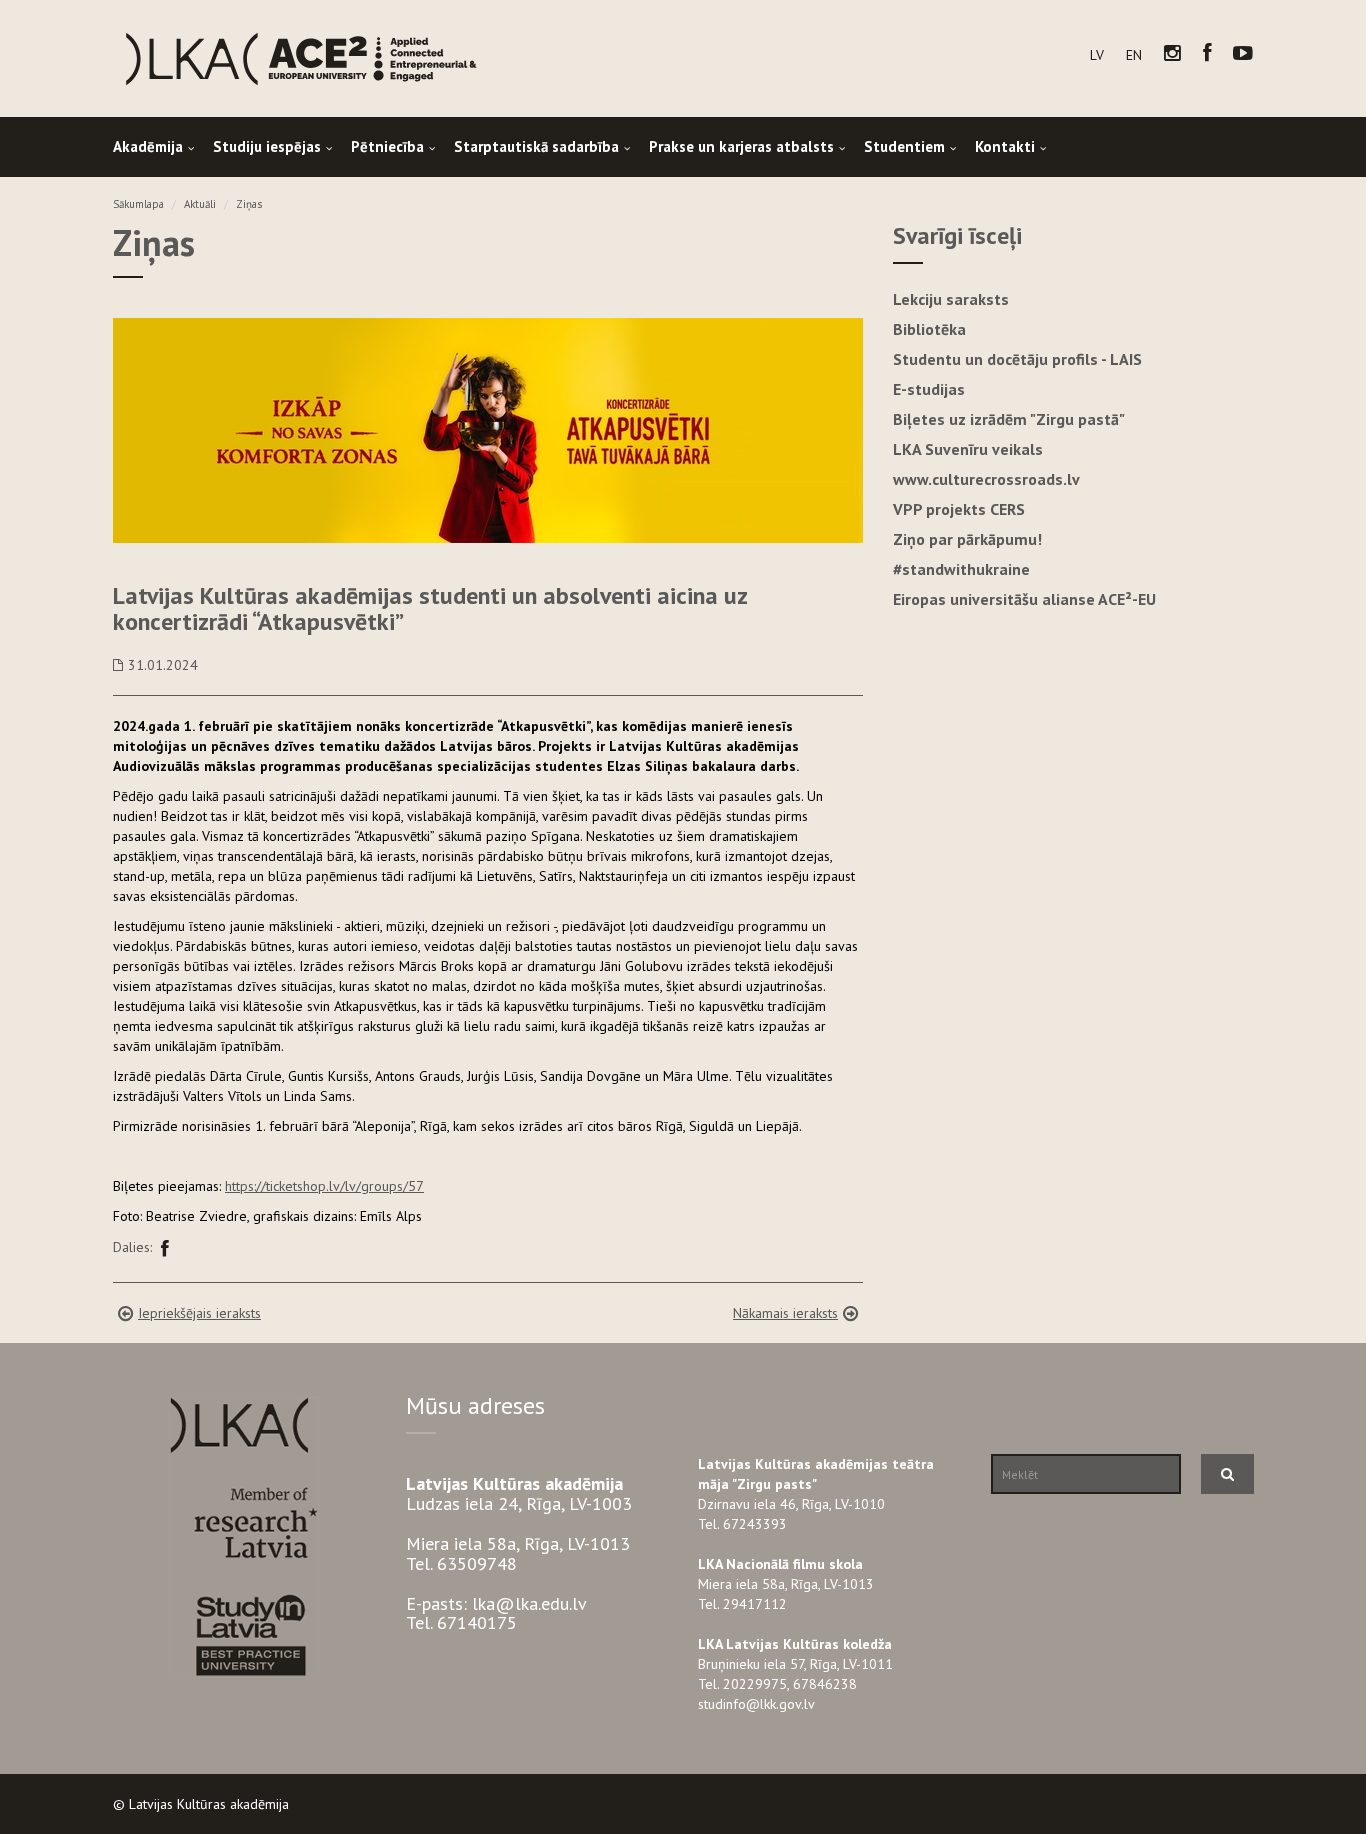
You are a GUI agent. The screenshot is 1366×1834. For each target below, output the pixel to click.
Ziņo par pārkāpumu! (967, 539)
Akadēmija (148, 146)
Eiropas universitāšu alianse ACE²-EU (1024, 599)
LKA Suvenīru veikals (968, 449)
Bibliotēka (929, 329)
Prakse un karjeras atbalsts (741, 146)
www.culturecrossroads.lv (986, 479)
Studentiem (904, 146)
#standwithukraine (961, 569)
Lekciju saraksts (951, 299)
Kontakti (1005, 146)
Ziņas (249, 204)
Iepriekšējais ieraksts (199, 1313)
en (1134, 55)
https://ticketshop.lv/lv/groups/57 (324, 1186)
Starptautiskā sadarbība (536, 146)
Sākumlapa (138, 204)
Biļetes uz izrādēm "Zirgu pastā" (1009, 419)
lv (1097, 55)
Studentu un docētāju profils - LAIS (1017, 359)
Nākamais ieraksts (785, 1313)
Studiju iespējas (267, 146)
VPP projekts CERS (959, 509)
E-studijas (929, 389)
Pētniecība (387, 146)
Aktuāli (200, 204)
